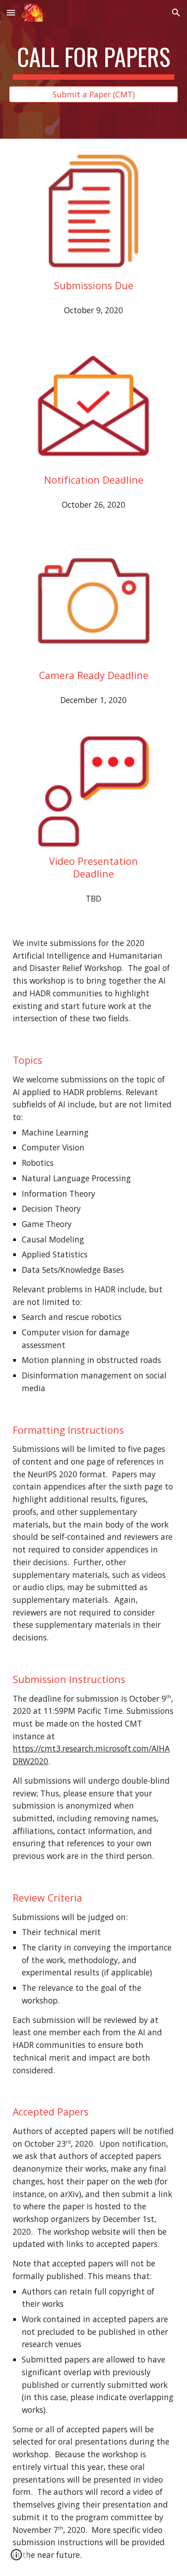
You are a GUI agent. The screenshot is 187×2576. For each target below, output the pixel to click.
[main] (93, 61)
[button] (11, 12)
